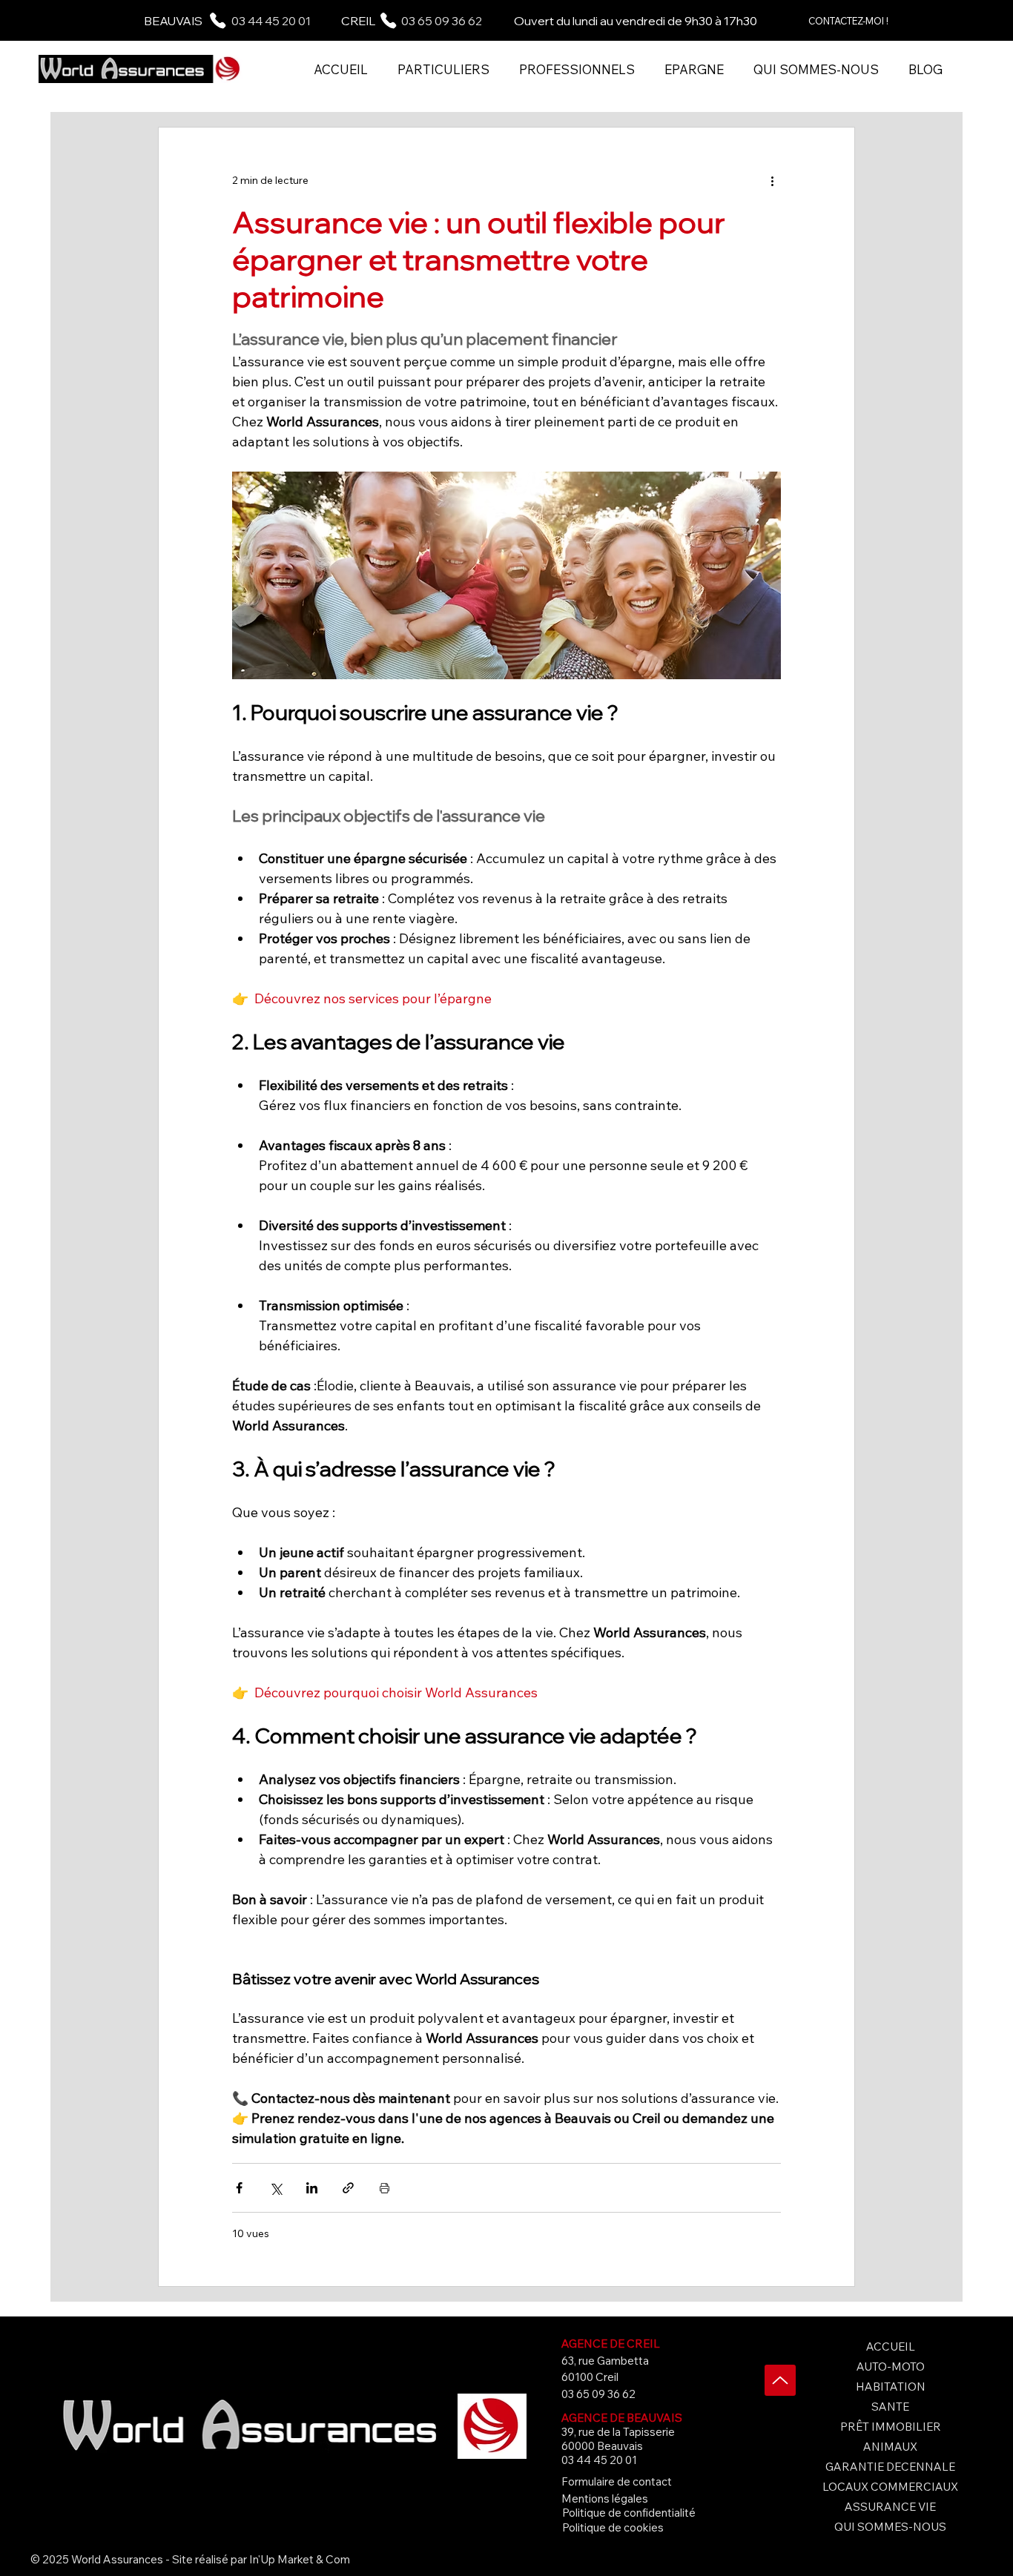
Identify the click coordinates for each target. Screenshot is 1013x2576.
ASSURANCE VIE (890, 2507)
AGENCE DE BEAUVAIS (622, 2418)
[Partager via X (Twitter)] (275, 2188)
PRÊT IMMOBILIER (891, 2427)
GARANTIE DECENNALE (890, 2467)
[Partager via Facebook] (239, 2188)
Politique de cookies (613, 2527)
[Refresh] (780, 2380)
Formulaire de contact (617, 2481)
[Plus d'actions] (772, 181)
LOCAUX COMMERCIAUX (890, 2487)
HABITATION (891, 2387)
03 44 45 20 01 (271, 21)
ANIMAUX (890, 2447)
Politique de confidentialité (629, 2513)
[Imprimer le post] (385, 2188)
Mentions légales (605, 2499)
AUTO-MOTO (891, 2367)
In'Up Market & (285, 2559)
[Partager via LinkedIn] (312, 2188)
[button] (443, 69)
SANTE (890, 2407)
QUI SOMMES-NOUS (890, 2527)
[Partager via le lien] (348, 2188)
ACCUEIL (891, 2347)
